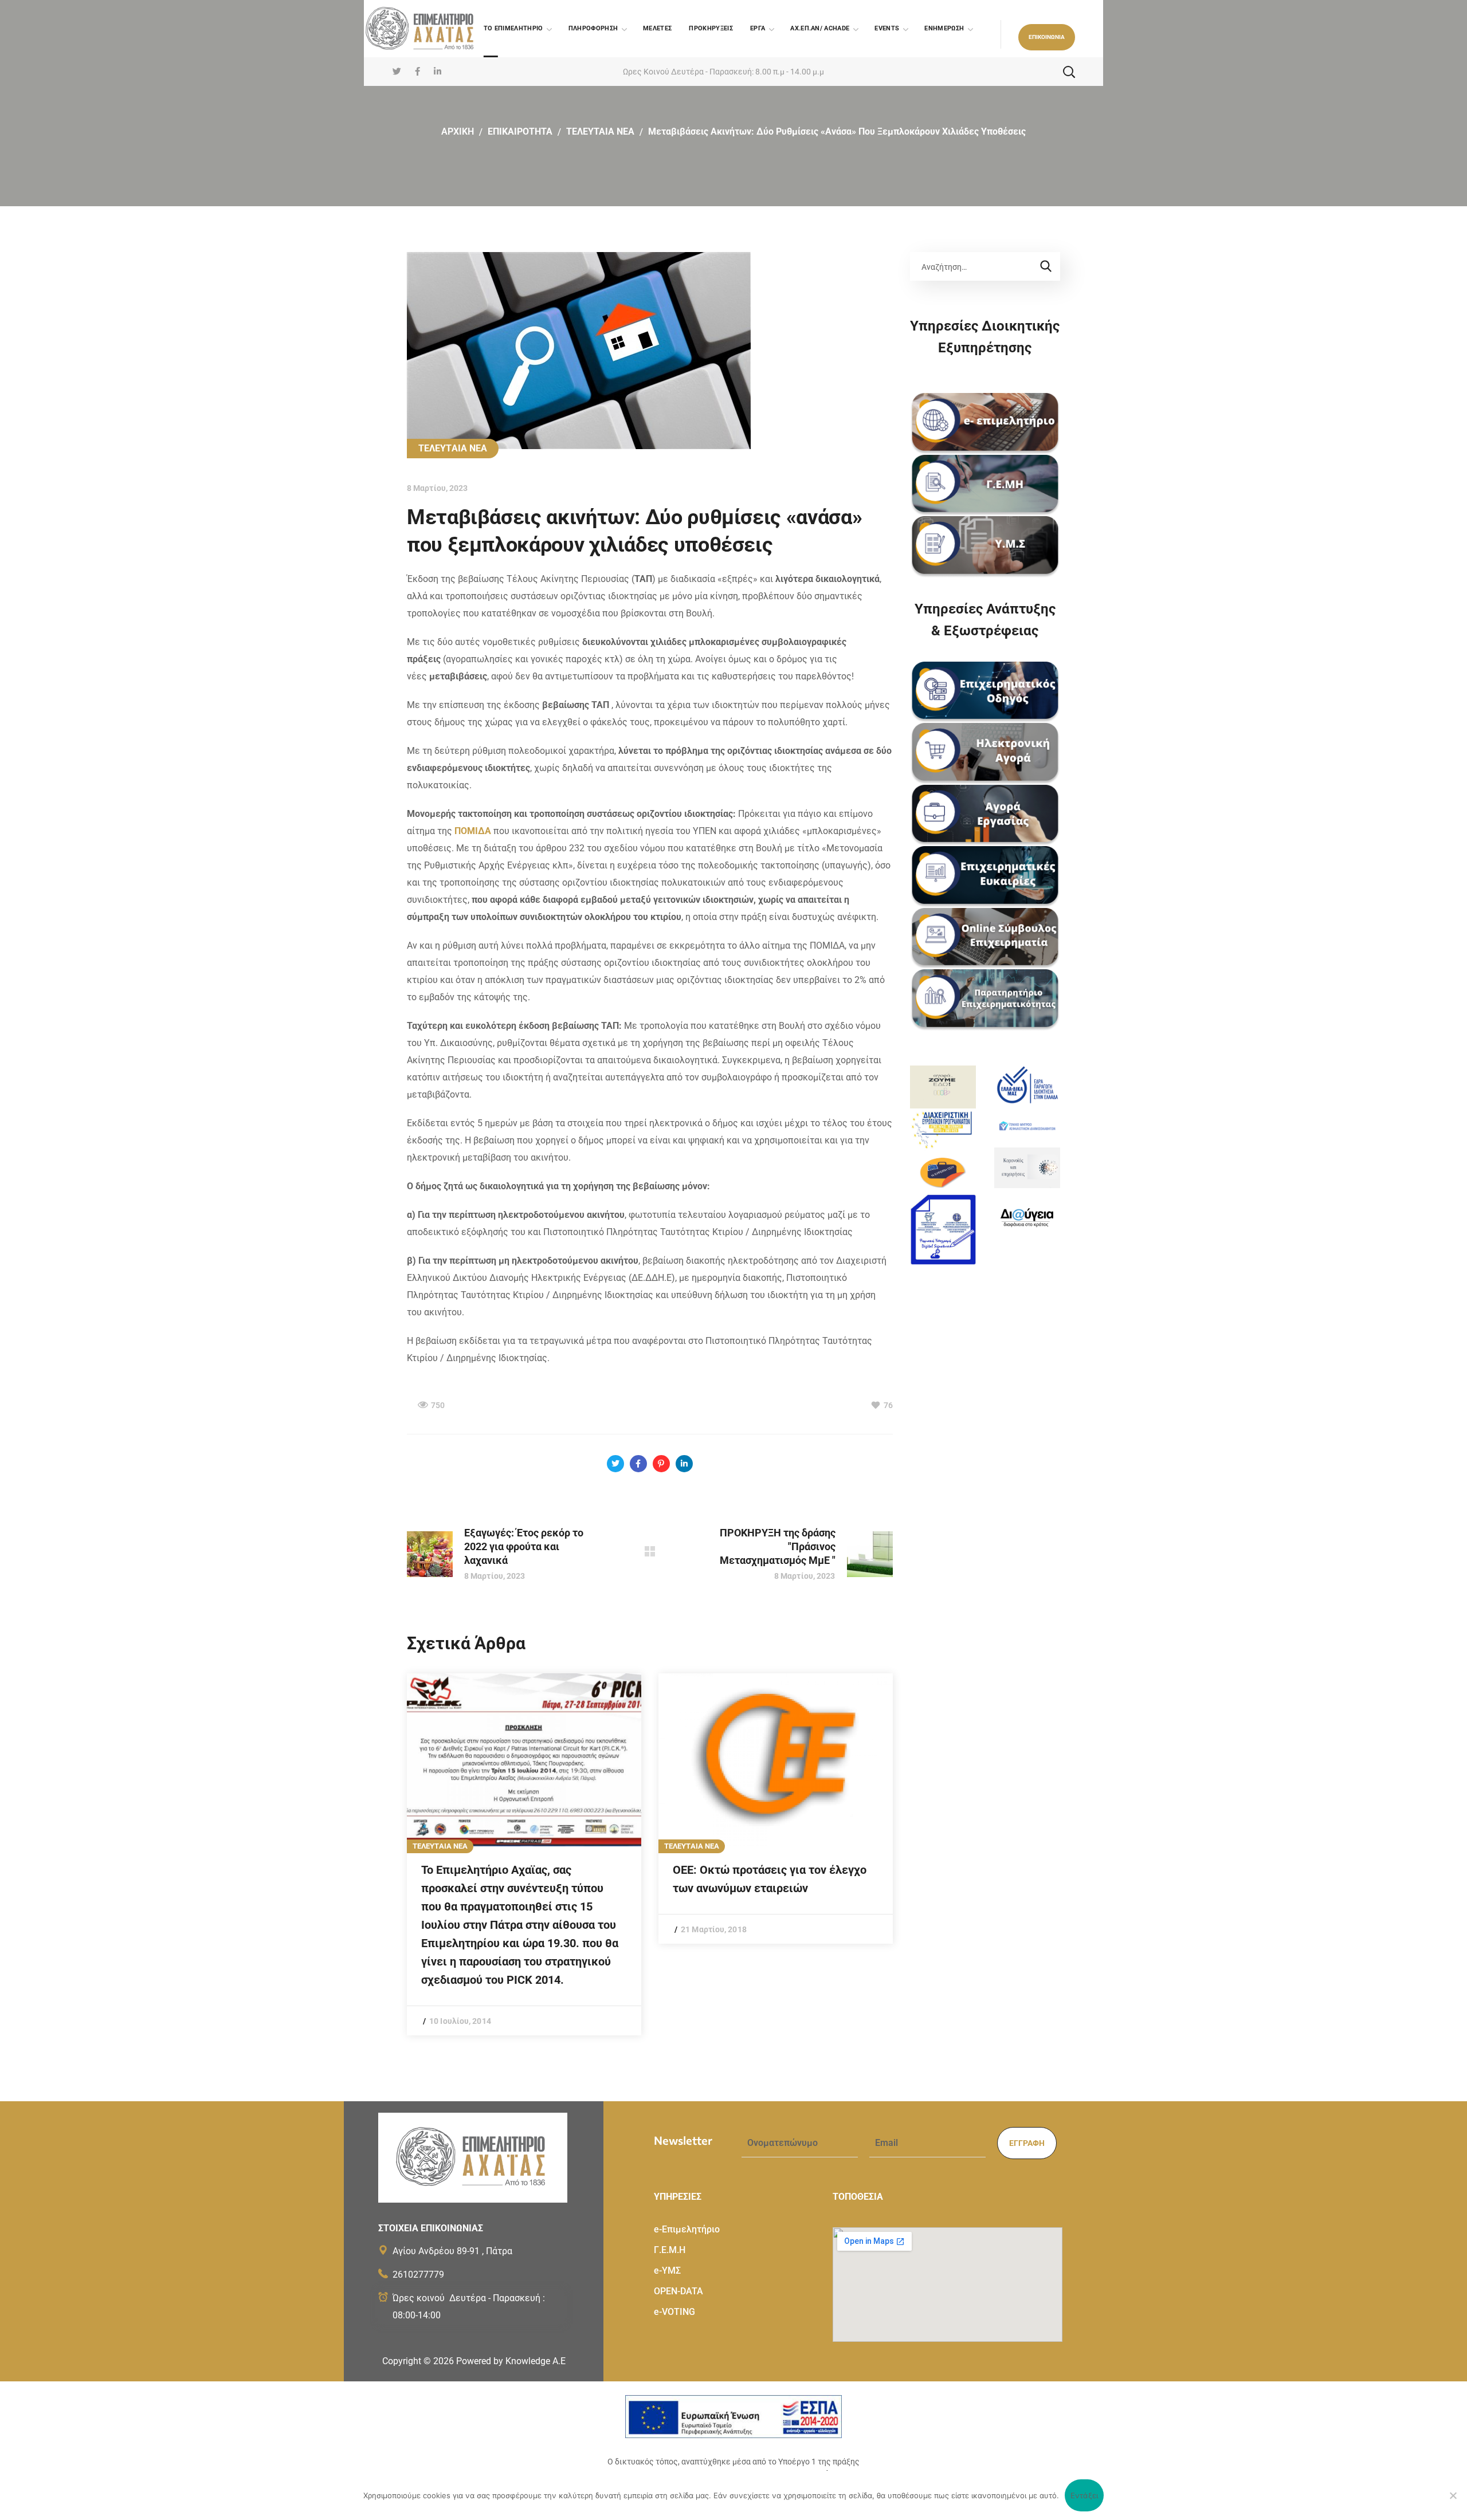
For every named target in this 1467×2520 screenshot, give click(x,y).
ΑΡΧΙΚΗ (458, 131)
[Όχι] (1453, 2495)
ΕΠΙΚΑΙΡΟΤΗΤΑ (520, 131)
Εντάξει (1084, 2495)
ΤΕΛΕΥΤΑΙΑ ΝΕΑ (600, 131)
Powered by (511, 2361)
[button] (1047, 37)
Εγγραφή (1027, 2143)
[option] (524, 1854)
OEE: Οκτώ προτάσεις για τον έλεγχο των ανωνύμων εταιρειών (770, 1879)
